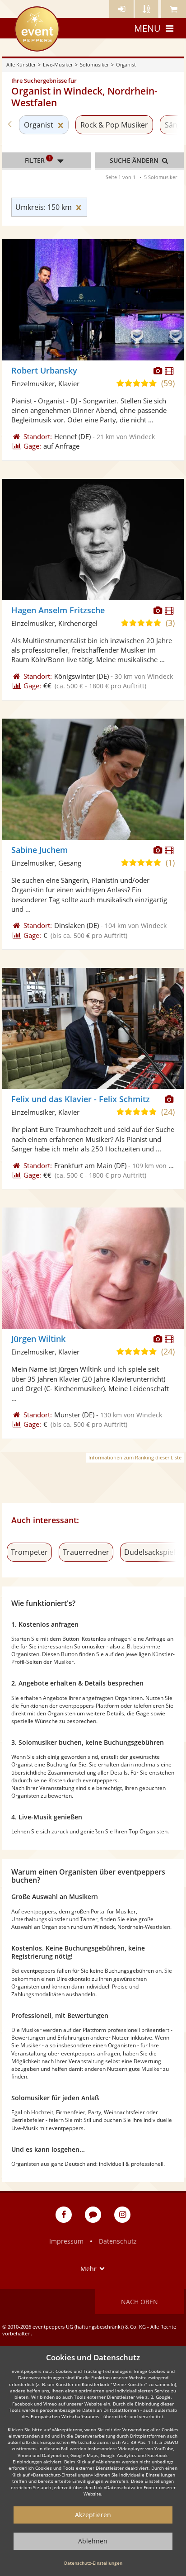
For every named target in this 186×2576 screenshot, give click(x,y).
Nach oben (139, 2302)
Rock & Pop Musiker (114, 125)
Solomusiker (94, 64)
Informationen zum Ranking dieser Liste (135, 1457)
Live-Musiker (58, 64)
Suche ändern (135, 160)
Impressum (66, 2241)
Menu (147, 28)
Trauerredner (86, 1552)
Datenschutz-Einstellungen (93, 2563)
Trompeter (29, 1552)
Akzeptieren (93, 2515)
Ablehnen (93, 2541)
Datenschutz (118, 2241)
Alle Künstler (21, 64)
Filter (38, 160)
